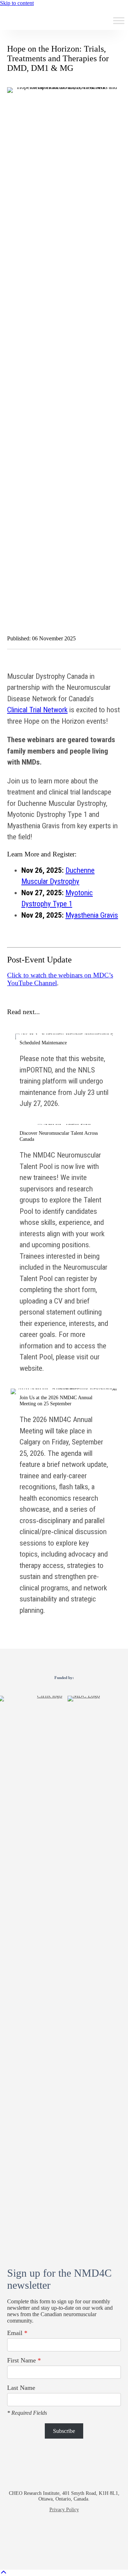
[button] (39, 2538)
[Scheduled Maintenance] (64, 1074)
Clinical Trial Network (37, 710)
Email (17, 2333)
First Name (24, 2360)
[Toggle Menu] (119, 21)
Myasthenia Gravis (92, 915)
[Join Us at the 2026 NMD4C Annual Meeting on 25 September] (64, 1505)
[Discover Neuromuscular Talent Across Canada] (64, 1252)
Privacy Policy (64, 2510)
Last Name (21, 2388)
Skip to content (17, 3)
